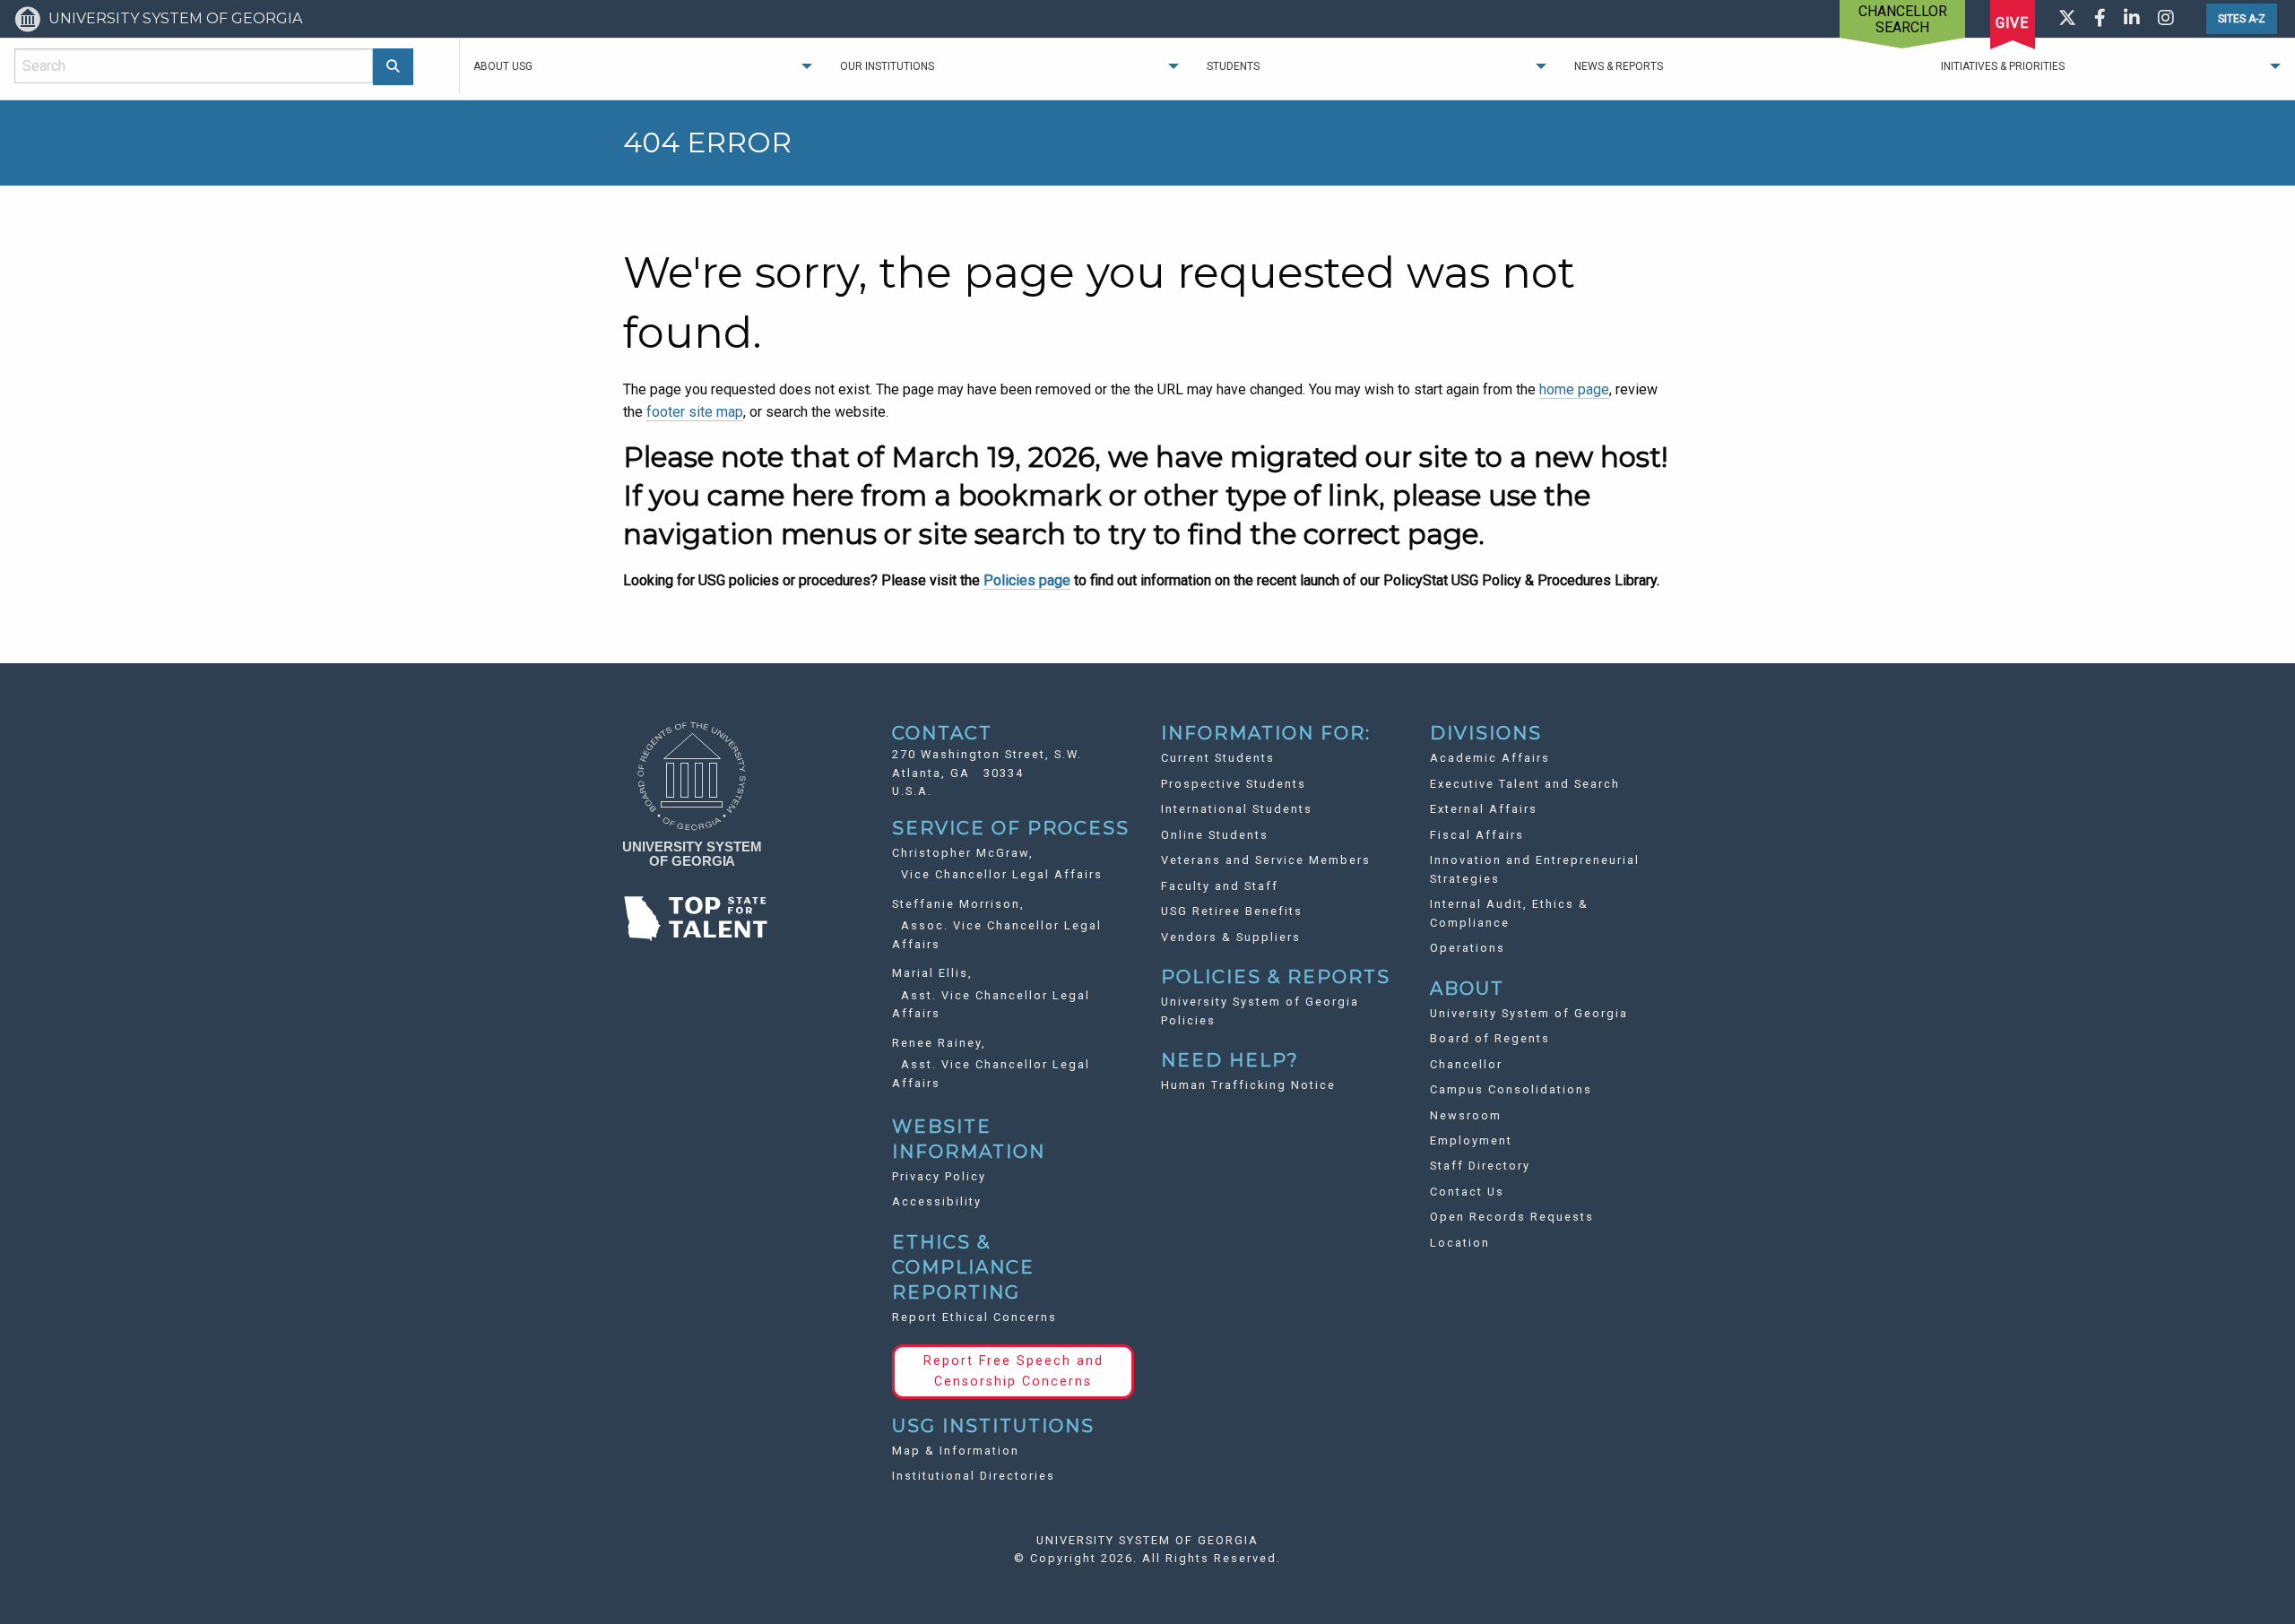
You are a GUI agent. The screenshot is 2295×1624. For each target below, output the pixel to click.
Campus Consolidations (1511, 1089)
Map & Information (956, 1451)
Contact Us (1467, 1192)
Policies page (1027, 580)
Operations (1468, 948)
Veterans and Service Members (1266, 860)
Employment (1471, 1140)
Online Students (1215, 835)
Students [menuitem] (1233, 66)
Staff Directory (1480, 1166)
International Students (1237, 809)
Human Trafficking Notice (1248, 1085)
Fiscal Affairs (1477, 835)
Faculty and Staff (1220, 886)
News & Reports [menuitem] (1619, 66)
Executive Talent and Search (1525, 784)
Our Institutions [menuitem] (887, 66)
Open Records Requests (1512, 1217)
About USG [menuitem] (503, 66)
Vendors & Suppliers (1231, 937)
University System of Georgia (1529, 1013)
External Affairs (1484, 809)
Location (1460, 1243)
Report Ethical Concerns (974, 1317)
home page (1574, 389)
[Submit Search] (393, 67)
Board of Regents (1490, 1038)
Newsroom (1466, 1115)
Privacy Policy (939, 1176)
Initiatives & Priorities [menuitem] (2003, 66)
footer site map (695, 412)
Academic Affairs (1490, 758)
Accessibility (937, 1201)
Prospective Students (1234, 784)
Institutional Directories (974, 1476)
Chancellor (1466, 1064)
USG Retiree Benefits (1232, 911)
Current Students (1218, 758)
